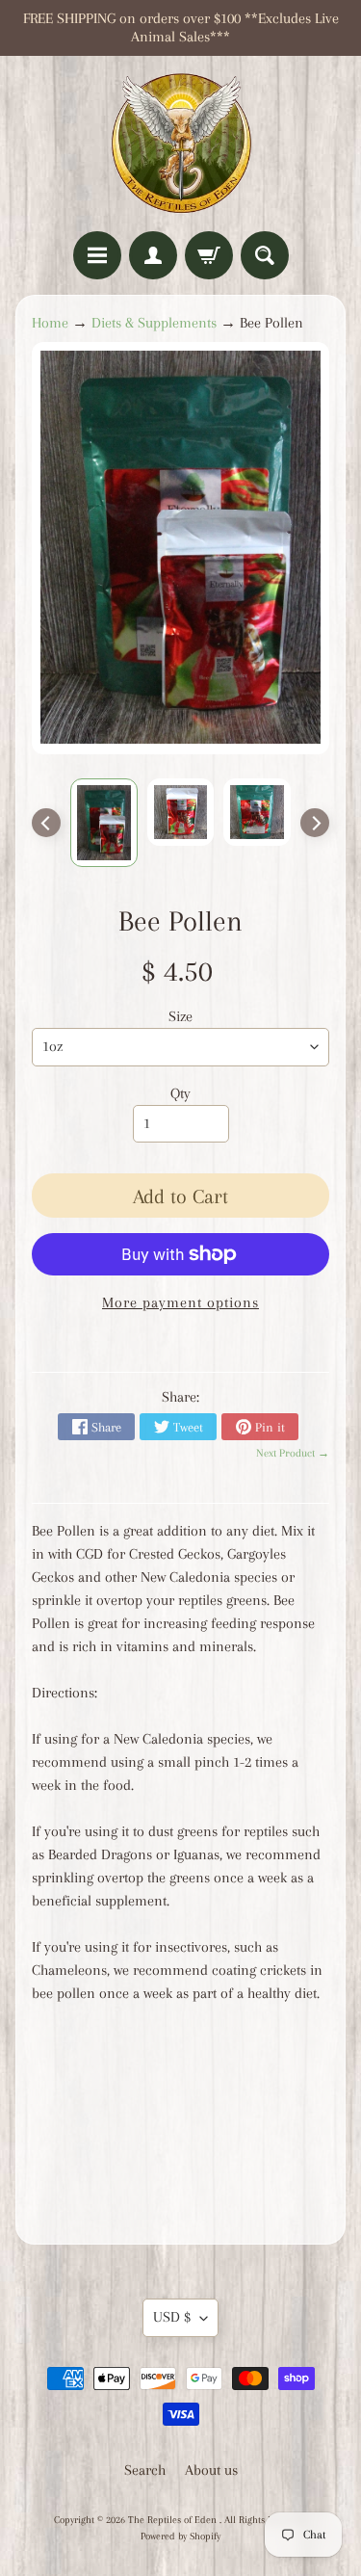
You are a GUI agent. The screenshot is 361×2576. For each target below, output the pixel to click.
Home (50, 323)
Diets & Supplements (154, 323)
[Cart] (209, 255)
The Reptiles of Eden (174, 2520)
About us (211, 2470)
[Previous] (46, 823)
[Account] (153, 255)
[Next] (315, 823)
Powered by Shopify (180, 2536)
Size (180, 1016)
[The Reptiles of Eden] (181, 144)
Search (145, 2470)
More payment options (180, 1302)
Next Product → (293, 1453)
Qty (180, 1093)
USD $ (172, 2317)
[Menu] (97, 255)
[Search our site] (265, 255)
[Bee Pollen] (104, 823)
